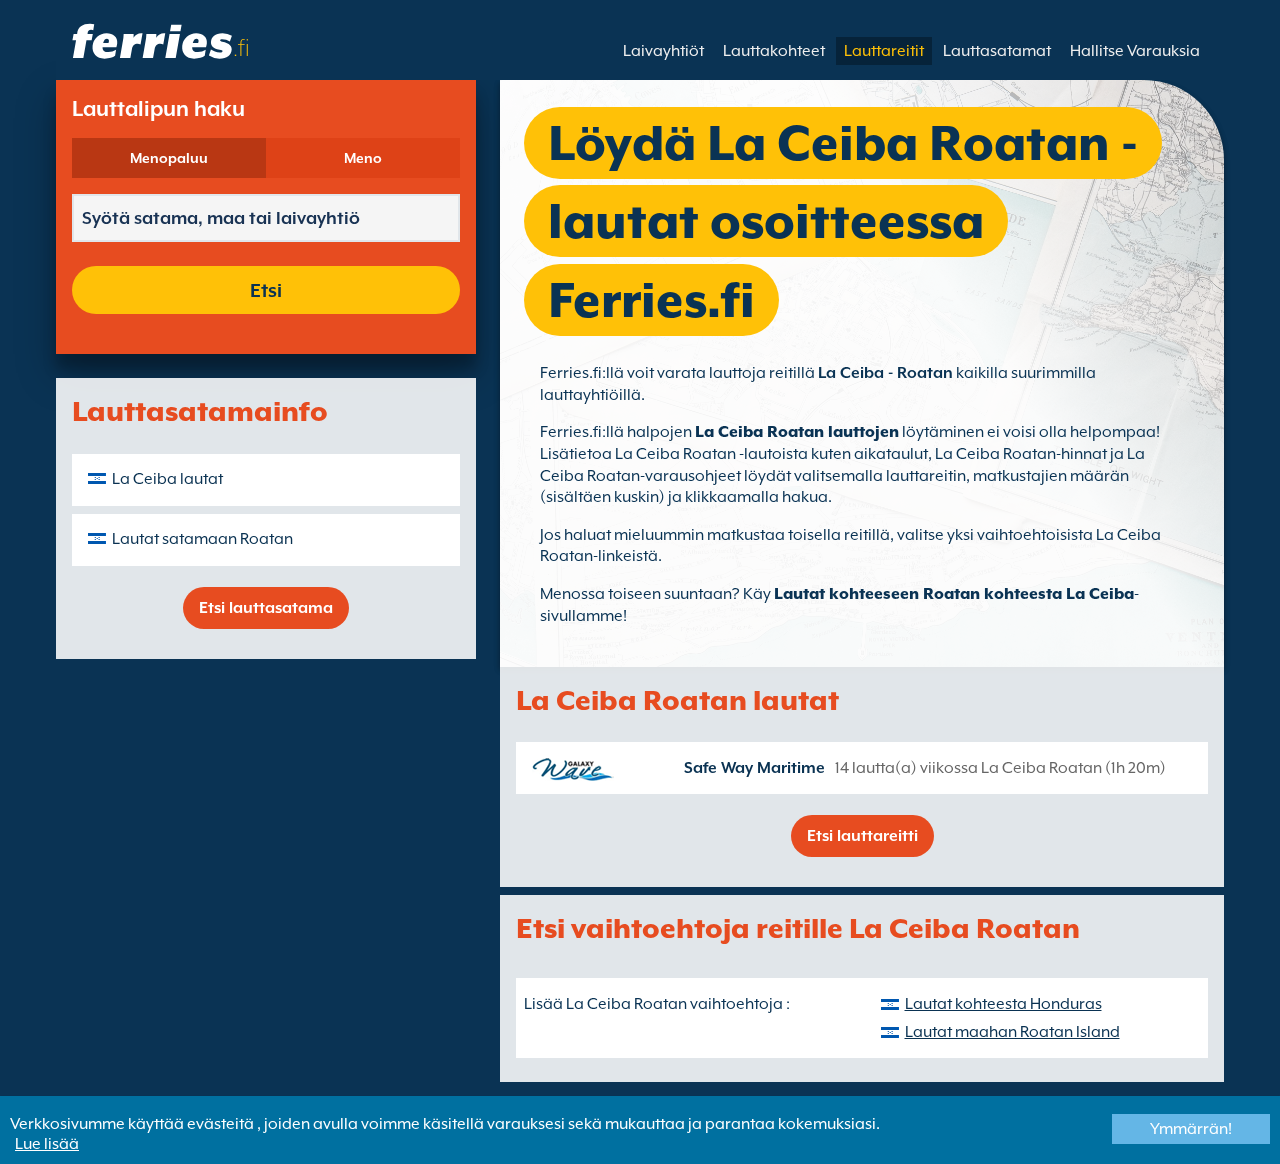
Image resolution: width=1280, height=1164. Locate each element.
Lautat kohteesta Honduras (1003, 1004)
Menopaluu (169, 158)
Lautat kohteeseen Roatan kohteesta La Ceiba (954, 594)
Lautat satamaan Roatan (202, 539)
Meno (363, 158)
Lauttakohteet (774, 51)
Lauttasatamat (997, 51)
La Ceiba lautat (167, 479)
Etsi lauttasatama (266, 608)
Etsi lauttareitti (862, 836)
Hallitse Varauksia (1135, 51)
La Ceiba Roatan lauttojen (797, 432)
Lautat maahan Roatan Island (1012, 1032)
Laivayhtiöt (663, 51)
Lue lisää (47, 1144)
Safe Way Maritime (754, 768)
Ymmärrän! (1191, 1129)
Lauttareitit (884, 51)
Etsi (266, 290)
